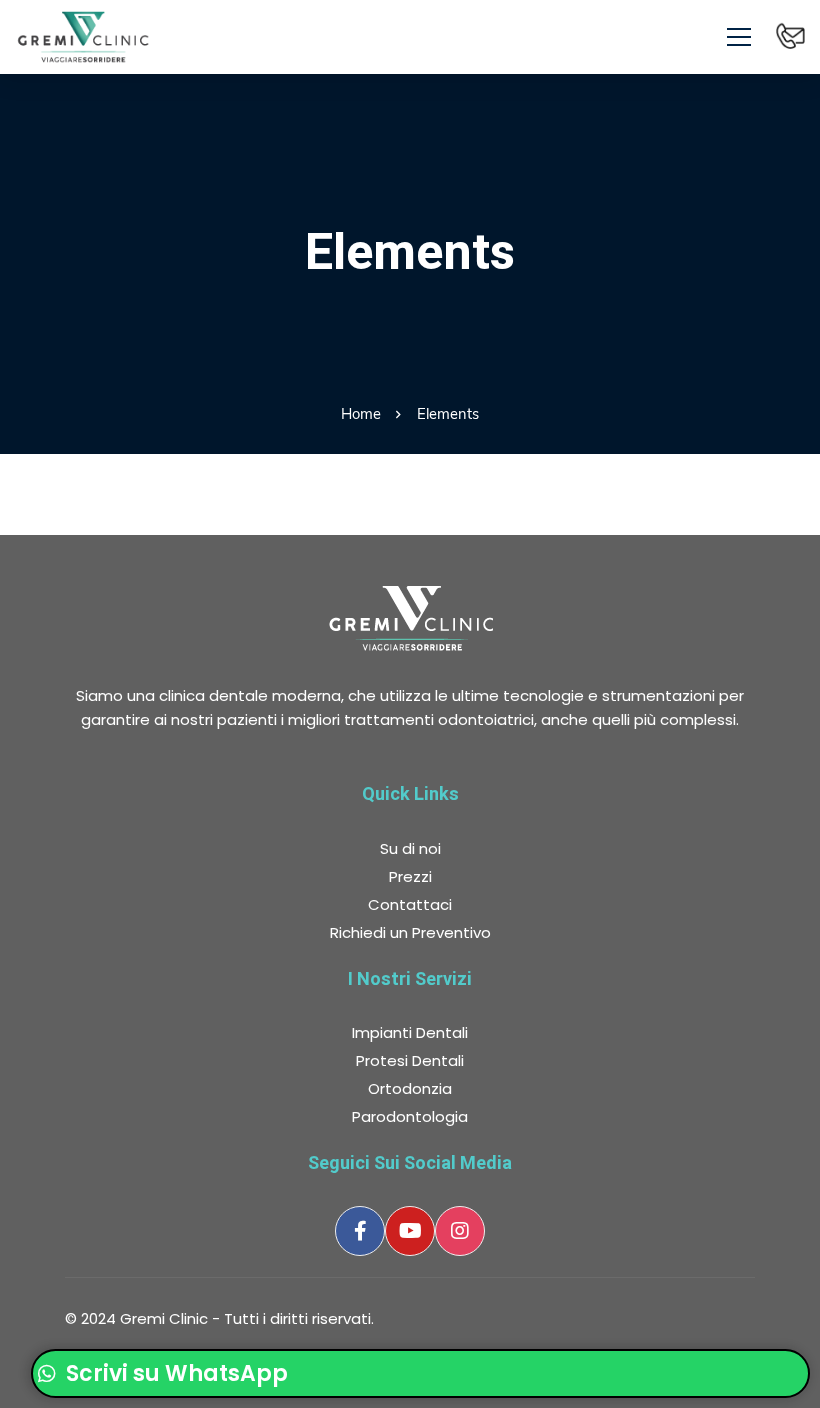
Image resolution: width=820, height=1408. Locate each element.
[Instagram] (460, 1231)
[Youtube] (410, 1231)
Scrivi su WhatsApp (174, 1373)
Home (361, 414)
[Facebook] (360, 1231)
